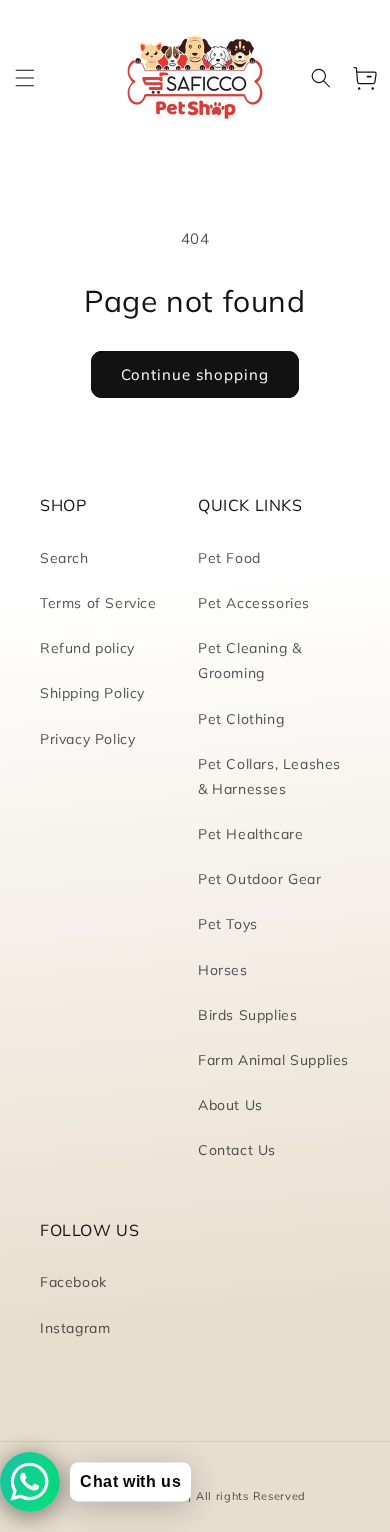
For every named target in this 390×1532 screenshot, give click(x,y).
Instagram (75, 1328)
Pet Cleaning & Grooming (249, 660)
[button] (25, 78)
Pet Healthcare (250, 834)
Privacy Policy (87, 739)
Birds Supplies (247, 1015)
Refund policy (87, 648)
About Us (230, 1105)
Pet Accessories (254, 603)
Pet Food (229, 558)
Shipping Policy (92, 693)
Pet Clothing (241, 719)
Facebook (73, 1282)
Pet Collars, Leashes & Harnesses (269, 776)
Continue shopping (195, 374)
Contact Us (237, 1150)
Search (64, 558)
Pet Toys (228, 924)
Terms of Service (98, 603)
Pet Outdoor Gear (260, 879)
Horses (223, 970)
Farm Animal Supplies (273, 1060)
